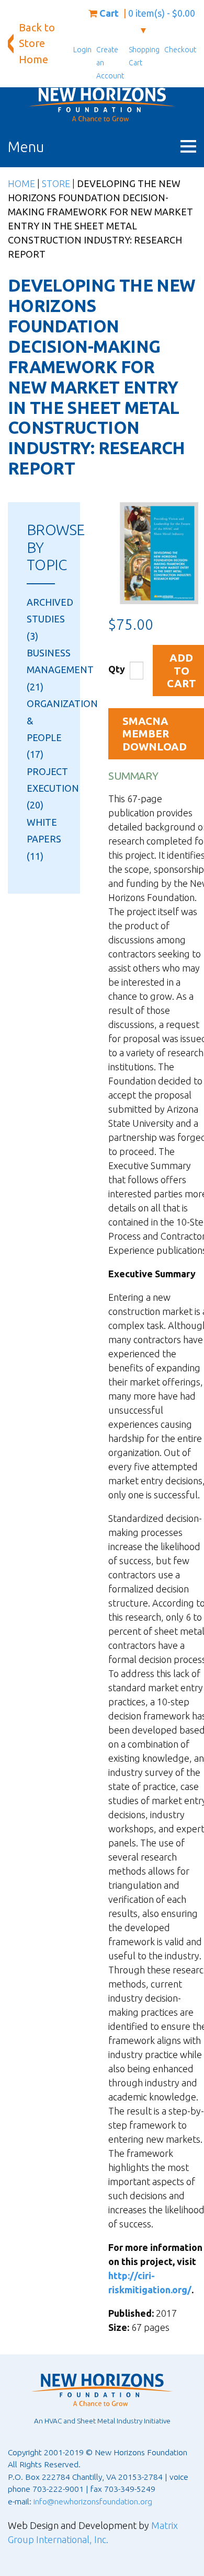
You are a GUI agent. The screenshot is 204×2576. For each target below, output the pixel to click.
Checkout (180, 50)
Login (82, 50)
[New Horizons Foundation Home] (102, 105)
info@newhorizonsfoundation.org (93, 2501)
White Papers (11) (44, 839)
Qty (117, 669)
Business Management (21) (60, 670)
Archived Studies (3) (50, 619)
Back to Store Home (37, 43)
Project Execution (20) (53, 788)
